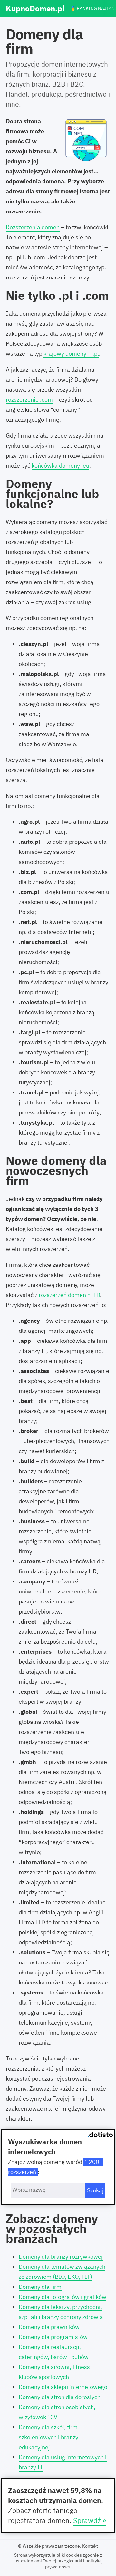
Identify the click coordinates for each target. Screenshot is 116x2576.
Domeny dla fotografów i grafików (63, 2297)
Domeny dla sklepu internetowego (63, 2387)
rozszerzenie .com (29, 400)
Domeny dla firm (40, 2287)
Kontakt (90, 2546)
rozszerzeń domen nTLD (69, 1295)
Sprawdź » (90, 2520)
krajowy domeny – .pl (71, 354)
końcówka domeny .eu (60, 466)
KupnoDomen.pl (35, 9)
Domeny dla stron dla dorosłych (60, 2397)
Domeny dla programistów (53, 2337)
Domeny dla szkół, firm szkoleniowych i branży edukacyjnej (48, 2437)
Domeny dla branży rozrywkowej (61, 2257)
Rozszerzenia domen (33, 227)
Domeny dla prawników (49, 2327)
